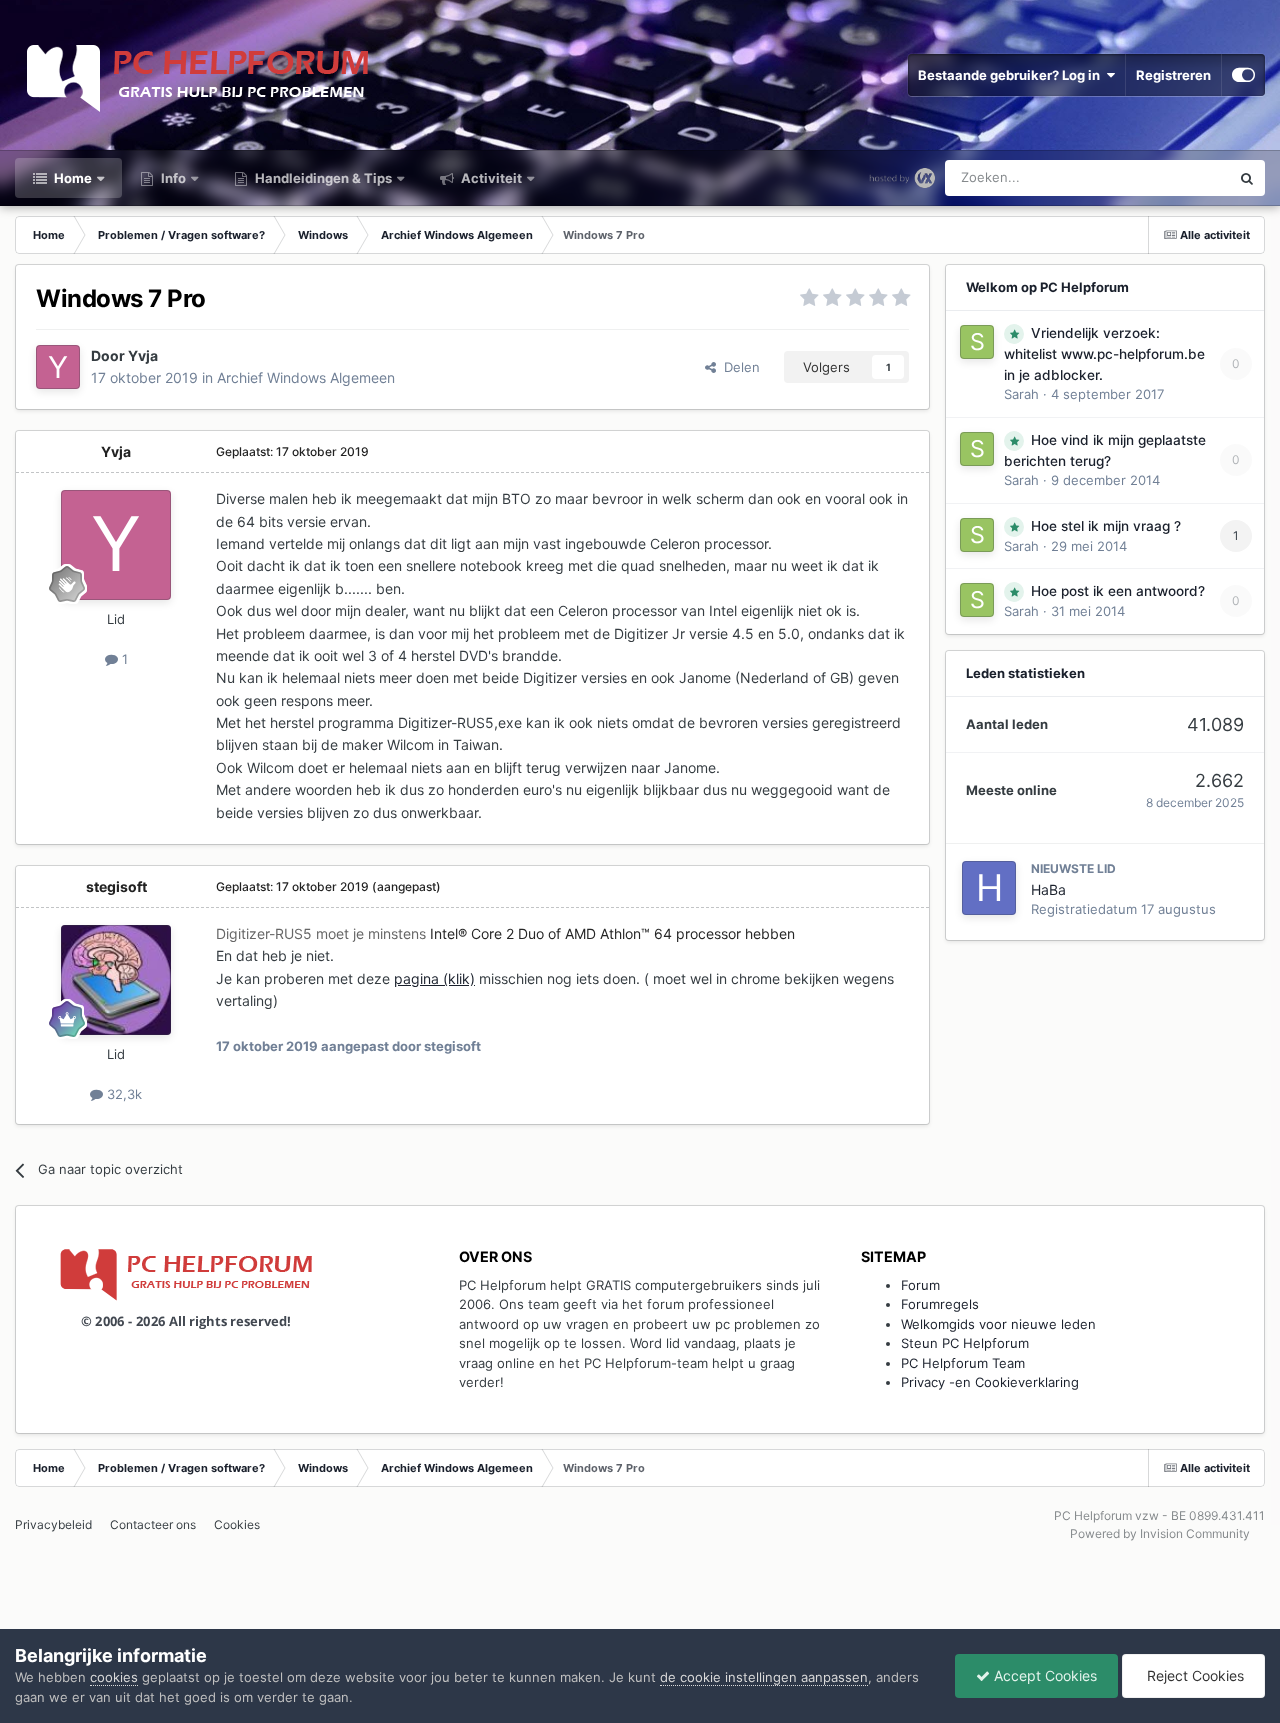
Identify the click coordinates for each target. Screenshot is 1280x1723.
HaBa (1048, 889)
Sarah (1021, 394)
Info (172, 178)
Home (71, 178)
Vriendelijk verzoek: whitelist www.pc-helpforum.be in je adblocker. (1104, 354)
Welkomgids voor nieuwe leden (998, 1324)
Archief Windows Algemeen (306, 377)
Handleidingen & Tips (322, 178)
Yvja (143, 355)
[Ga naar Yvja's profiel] (58, 367)
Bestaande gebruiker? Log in (1012, 75)
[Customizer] (1243, 75)
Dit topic (1178, 177)
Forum (920, 1285)
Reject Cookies (1193, 1675)
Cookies (237, 1524)
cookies (114, 1677)
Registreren (1173, 75)
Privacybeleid (53, 1524)
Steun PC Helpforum (965, 1343)
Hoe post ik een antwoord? (1118, 591)
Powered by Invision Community (1160, 1533)
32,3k (122, 1094)
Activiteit (490, 178)
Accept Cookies (1043, 1675)
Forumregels (940, 1304)
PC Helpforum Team (963, 1363)
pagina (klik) (434, 978)
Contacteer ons (153, 1524)
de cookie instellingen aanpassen (764, 1677)
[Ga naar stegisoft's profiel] (116, 980)
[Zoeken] (1247, 178)
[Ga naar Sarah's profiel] (977, 342)
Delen (738, 367)
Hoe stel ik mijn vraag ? (1106, 526)
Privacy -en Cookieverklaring (990, 1382)
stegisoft (116, 886)
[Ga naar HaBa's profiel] (989, 888)
